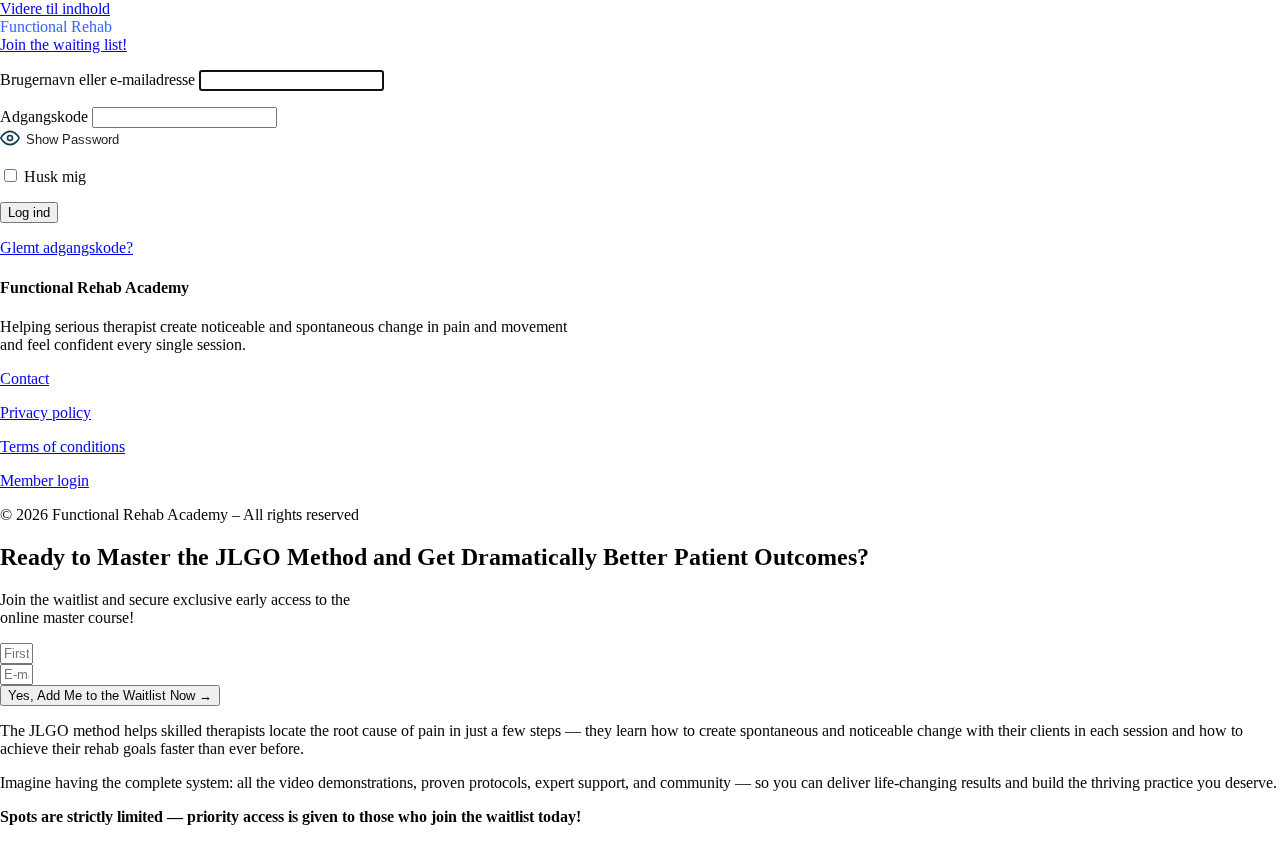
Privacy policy (45, 412)
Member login (44, 480)
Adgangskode (44, 116)
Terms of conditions (62, 446)
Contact (24, 378)
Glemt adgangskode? (66, 247)
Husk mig (53, 176)
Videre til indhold (55, 8)
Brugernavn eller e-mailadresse (97, 79)
